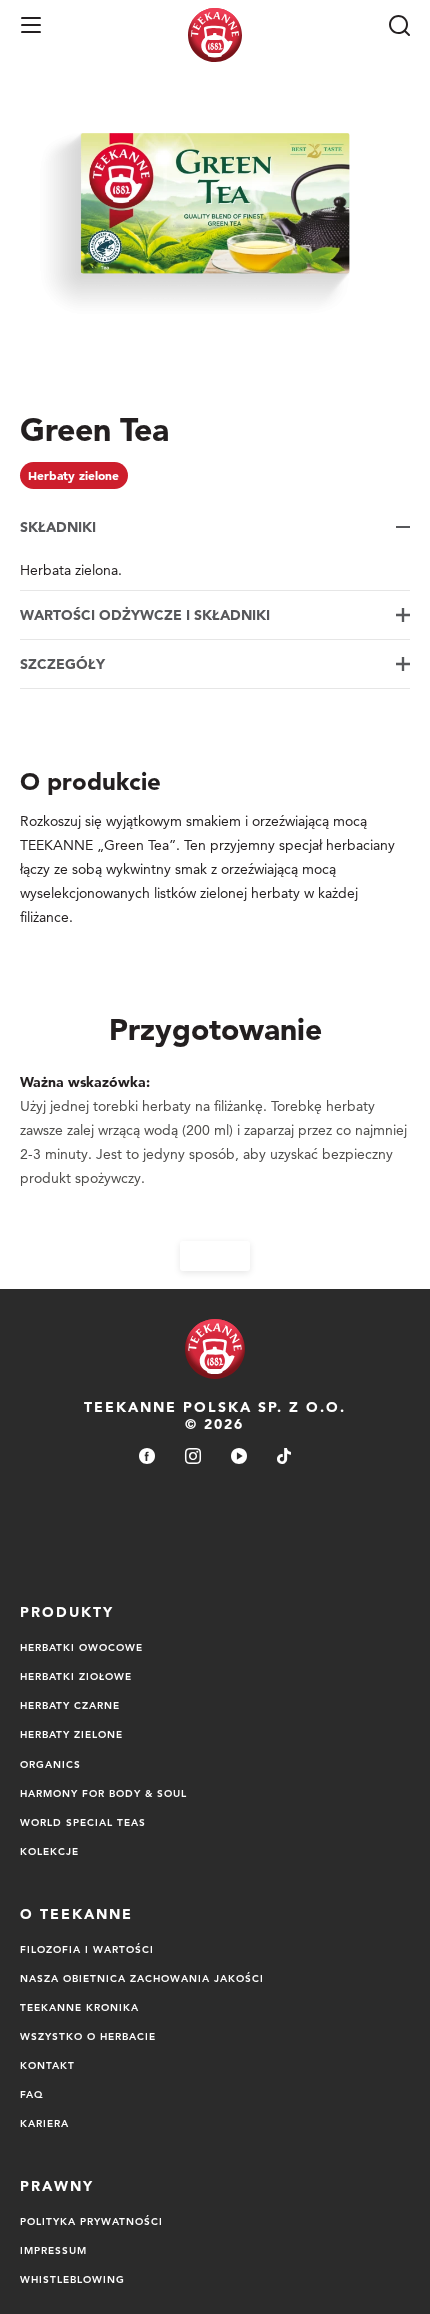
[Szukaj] (399, 25)
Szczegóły (62, 664)
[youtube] (239, 1457)
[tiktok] (284, 1457)
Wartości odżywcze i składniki (145, 615)
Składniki (58, 527)
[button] (31, 25)
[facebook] (147, 1457)
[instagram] (193, 1457)
